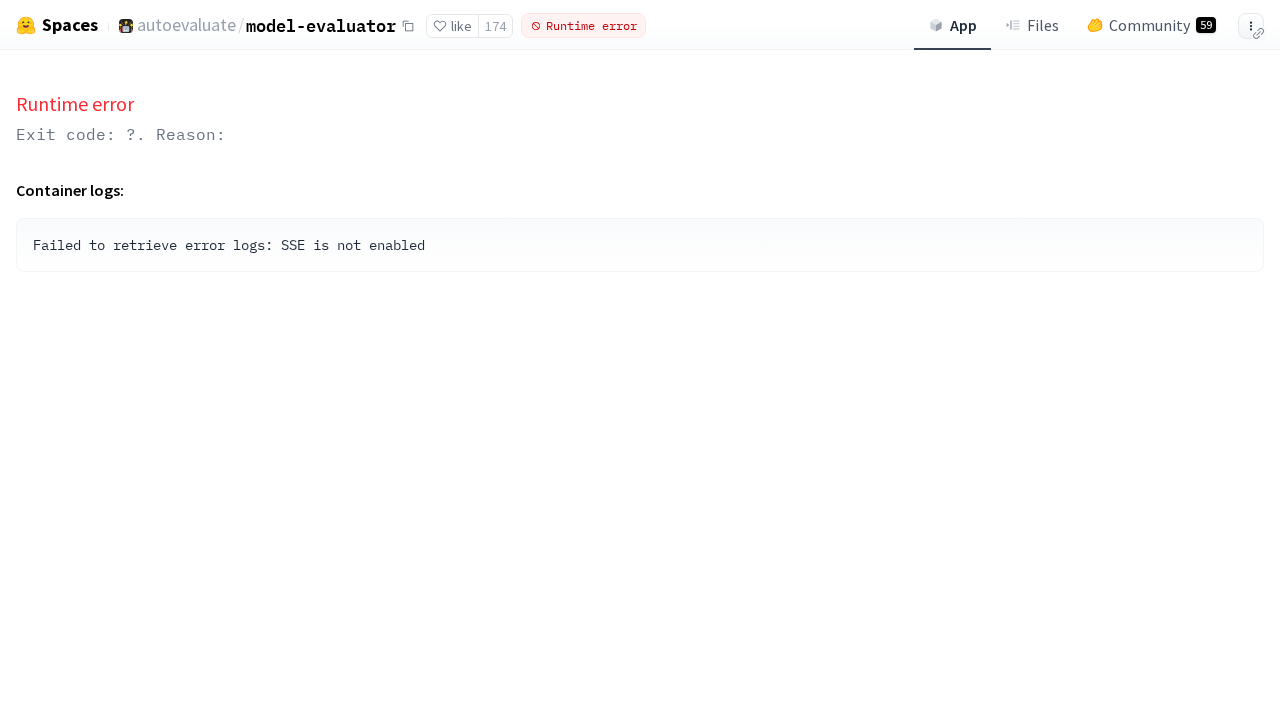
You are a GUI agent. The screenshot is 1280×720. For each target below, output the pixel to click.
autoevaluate (186, 24)
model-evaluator (321, 25)
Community (1160, 25)
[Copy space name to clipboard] (408, 26)
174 (495, 26)
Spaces (70, 25)
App (963, 25)
